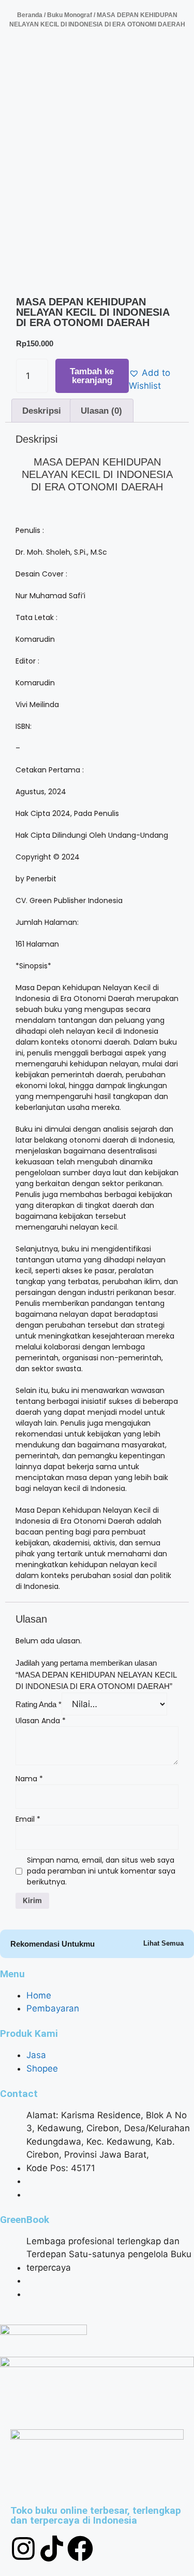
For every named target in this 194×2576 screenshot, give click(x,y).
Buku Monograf (70, 15)
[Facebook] (80, 2549)
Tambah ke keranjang (92, 376)
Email (28, 1819)
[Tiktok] (52, 2549)
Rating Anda (39, 1704)
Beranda (30, 15)
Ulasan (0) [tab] (101, 411)
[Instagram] (23, 2549)
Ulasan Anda (41, 1721)
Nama (29, 1779)
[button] (153, 380)
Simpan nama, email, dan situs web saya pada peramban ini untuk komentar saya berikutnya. (101, 1871)
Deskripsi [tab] (42, 411)
